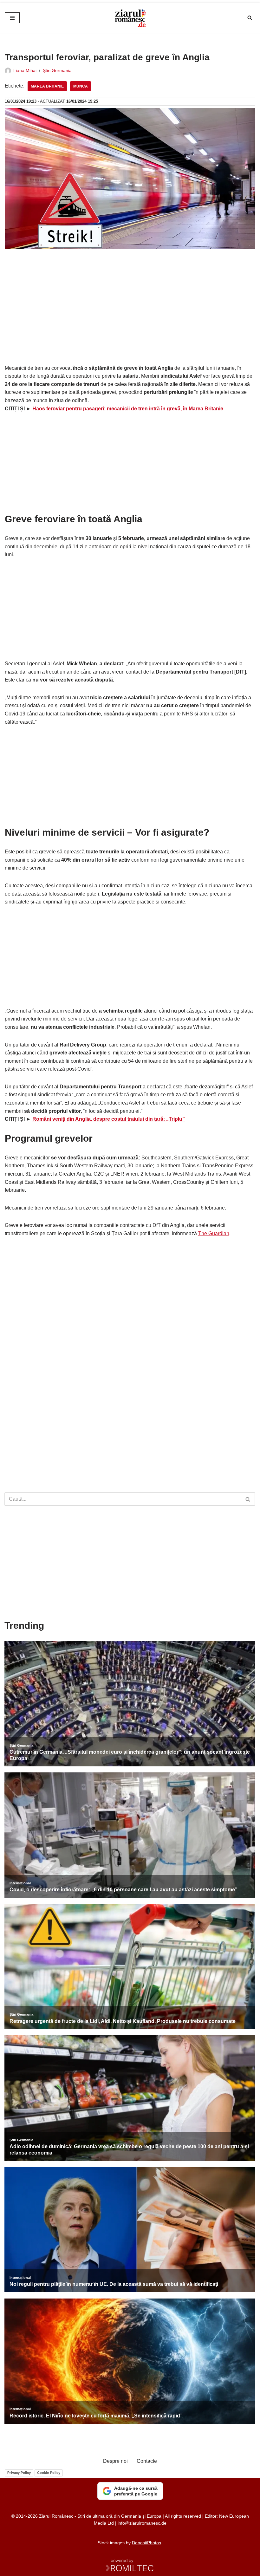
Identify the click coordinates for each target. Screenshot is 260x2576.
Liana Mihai (25, 70)
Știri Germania (57, 70)
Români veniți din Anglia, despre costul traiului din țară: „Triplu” (109, 1119)
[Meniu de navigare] (12, 18)
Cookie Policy (49, 2473)
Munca (81, 86)
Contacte (147, 2461)
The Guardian (214, 1233)
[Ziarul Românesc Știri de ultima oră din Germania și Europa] (130, 18)
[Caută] (250, 18)
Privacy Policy (19, 2473)
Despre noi (115, 2461)
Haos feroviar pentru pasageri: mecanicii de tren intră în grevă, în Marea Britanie (128, 409)
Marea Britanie (47, 86)
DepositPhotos (146, 2543)
